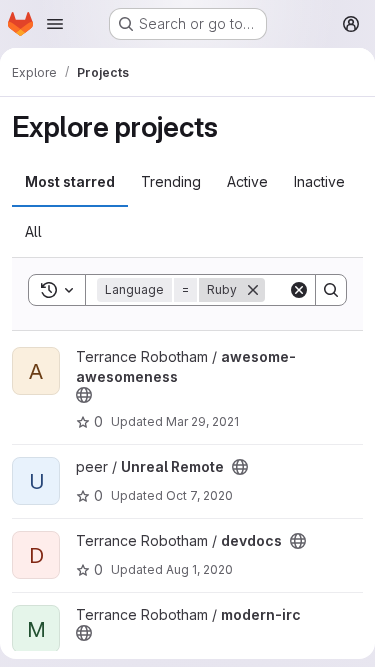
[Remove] (253, 290)
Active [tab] (247, 181)
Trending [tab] (171, 181)
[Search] (331, 290)
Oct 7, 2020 (199, 495)
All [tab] (33, 231)
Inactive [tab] (319, 181)
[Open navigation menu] (55, 24)
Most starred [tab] (70, 181)
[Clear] (299, 290)
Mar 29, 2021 (202, 421)
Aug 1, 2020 (199, 569)
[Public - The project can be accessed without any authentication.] (84, 395)
